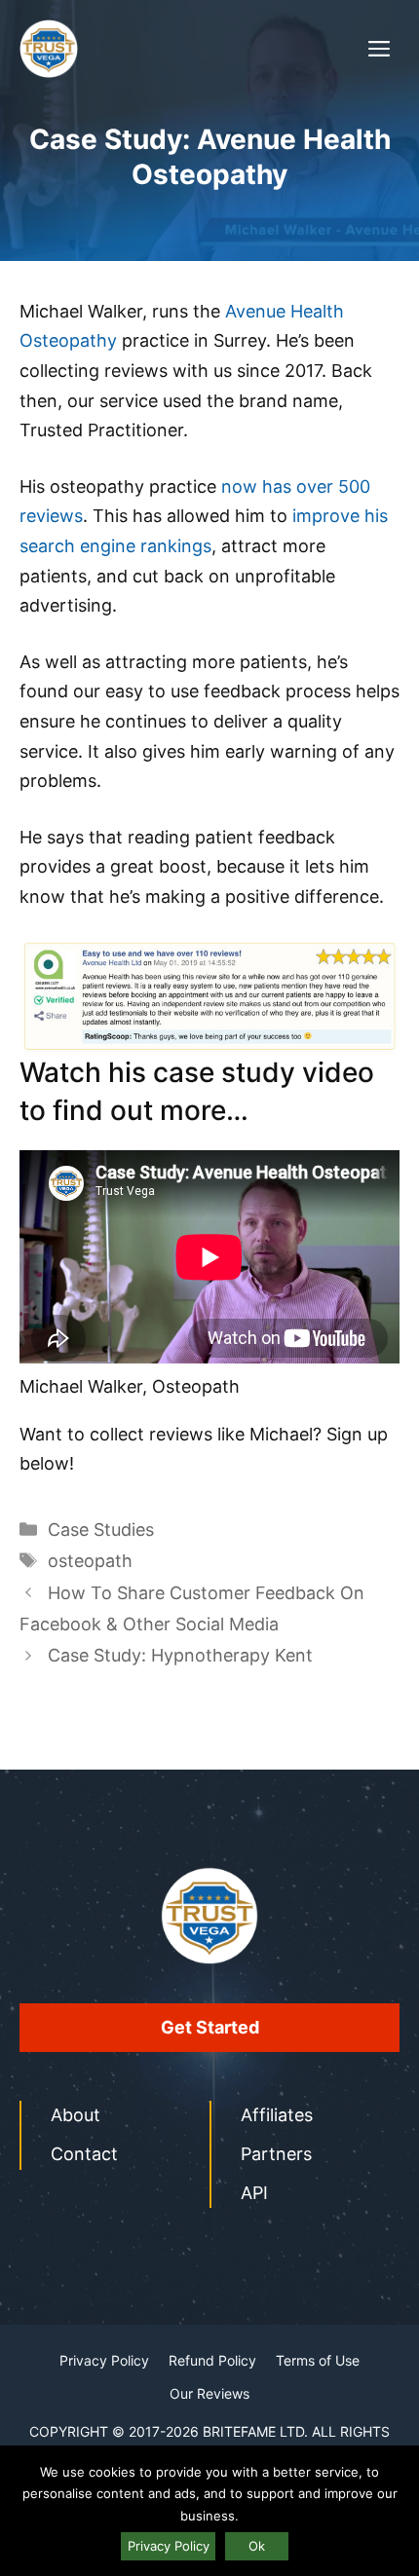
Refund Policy (212, 2360)
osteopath (90, 1561)
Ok (257, 2546)
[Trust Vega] (49, 49)
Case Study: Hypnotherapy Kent (180, 1655)
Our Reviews (209, 2393)
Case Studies (101, 1530)
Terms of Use (318, 2360)
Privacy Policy (104, 2360)
